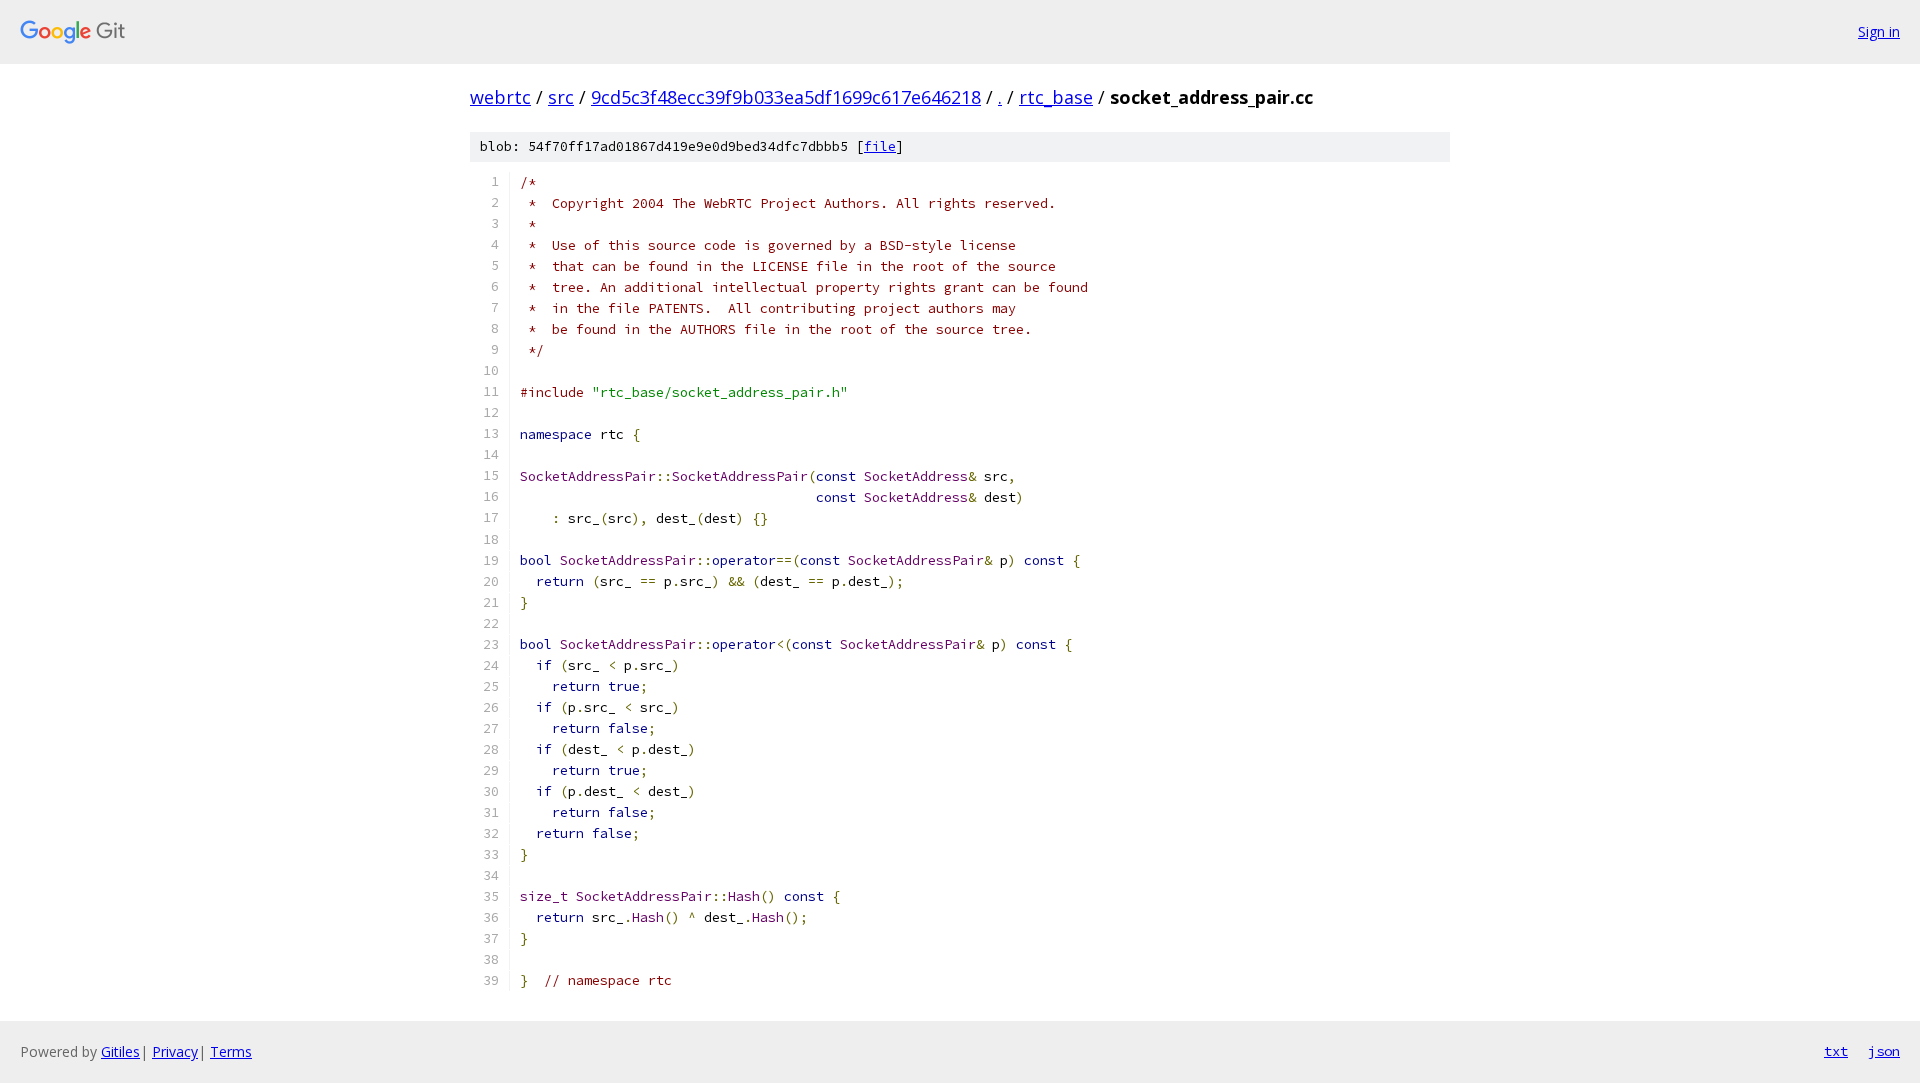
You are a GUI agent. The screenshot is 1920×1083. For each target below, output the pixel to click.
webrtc (500, 97)
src (561, 97)
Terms (231, 1051)
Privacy (175, 1051)
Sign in (1879, 31)
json (1884, 1051)
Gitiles (120, 1051)
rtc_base (1056, 97)
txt (1836, 1051)
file (880, 146)
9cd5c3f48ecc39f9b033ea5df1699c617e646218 (786, 97)
